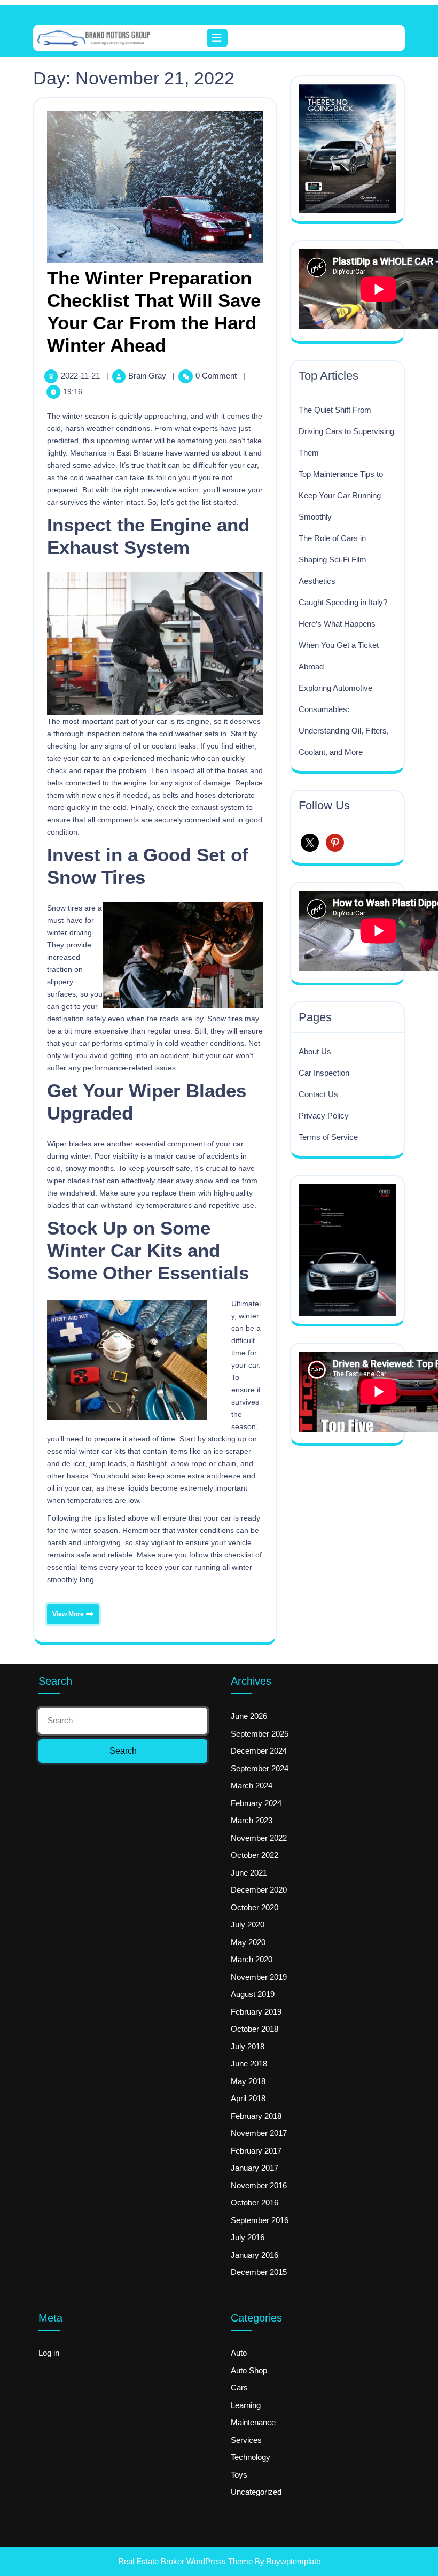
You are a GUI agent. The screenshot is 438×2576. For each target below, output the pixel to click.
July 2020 (248, 1925)
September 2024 (260, 1768)
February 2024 (256, 1803)
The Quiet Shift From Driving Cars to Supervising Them (346, 431)
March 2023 (252, 1820)
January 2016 (255, 2255)
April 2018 (248, 2098)
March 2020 (252, 1959)
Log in (49, 2353)
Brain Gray (148, 376)
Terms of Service (328, 1137)
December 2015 (259, 2272)
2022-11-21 (81, 376)
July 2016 (248, 2237)
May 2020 (248, 1942)
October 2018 (255, 2029)
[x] (310, 842)
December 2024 (259, 1751)
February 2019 (256, 2012)
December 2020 (259, 1890)
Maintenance (253, 2422)
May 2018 (248, 2081)
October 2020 (255, 1907)
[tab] (219, 38)
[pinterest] (335, 842)
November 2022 (259, 1838)
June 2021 (249, 1873)
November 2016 (259, 2185)
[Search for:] (123, 1721)
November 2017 (259, 2133)
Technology (251, 2457)
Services (246, 2440)
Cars (239, 2388)
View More (66, 1611)
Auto (239, 2353)
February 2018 (256, 2116)
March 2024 (252, 1786)
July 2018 (248, 2046)
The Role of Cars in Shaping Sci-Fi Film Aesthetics (333, 560)
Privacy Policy (324, 1116)
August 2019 (253, 1994)
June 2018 (249, 2064)
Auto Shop (249, 2370)
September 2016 (260, 2220)
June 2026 (249, 1716)
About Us (315, 1051)
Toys (239, 2475)
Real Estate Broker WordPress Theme (185, 2561)
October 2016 (255, 2203)
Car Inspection (324, 1073)
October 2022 (255, 1855)
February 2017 (256, 2151)
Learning (246, 2405)
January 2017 (255, 2168)
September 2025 (260, 1734)
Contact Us (318, 1094)
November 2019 (259, 1977)
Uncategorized (256, 2492)
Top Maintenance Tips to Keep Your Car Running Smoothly (341, 495)
